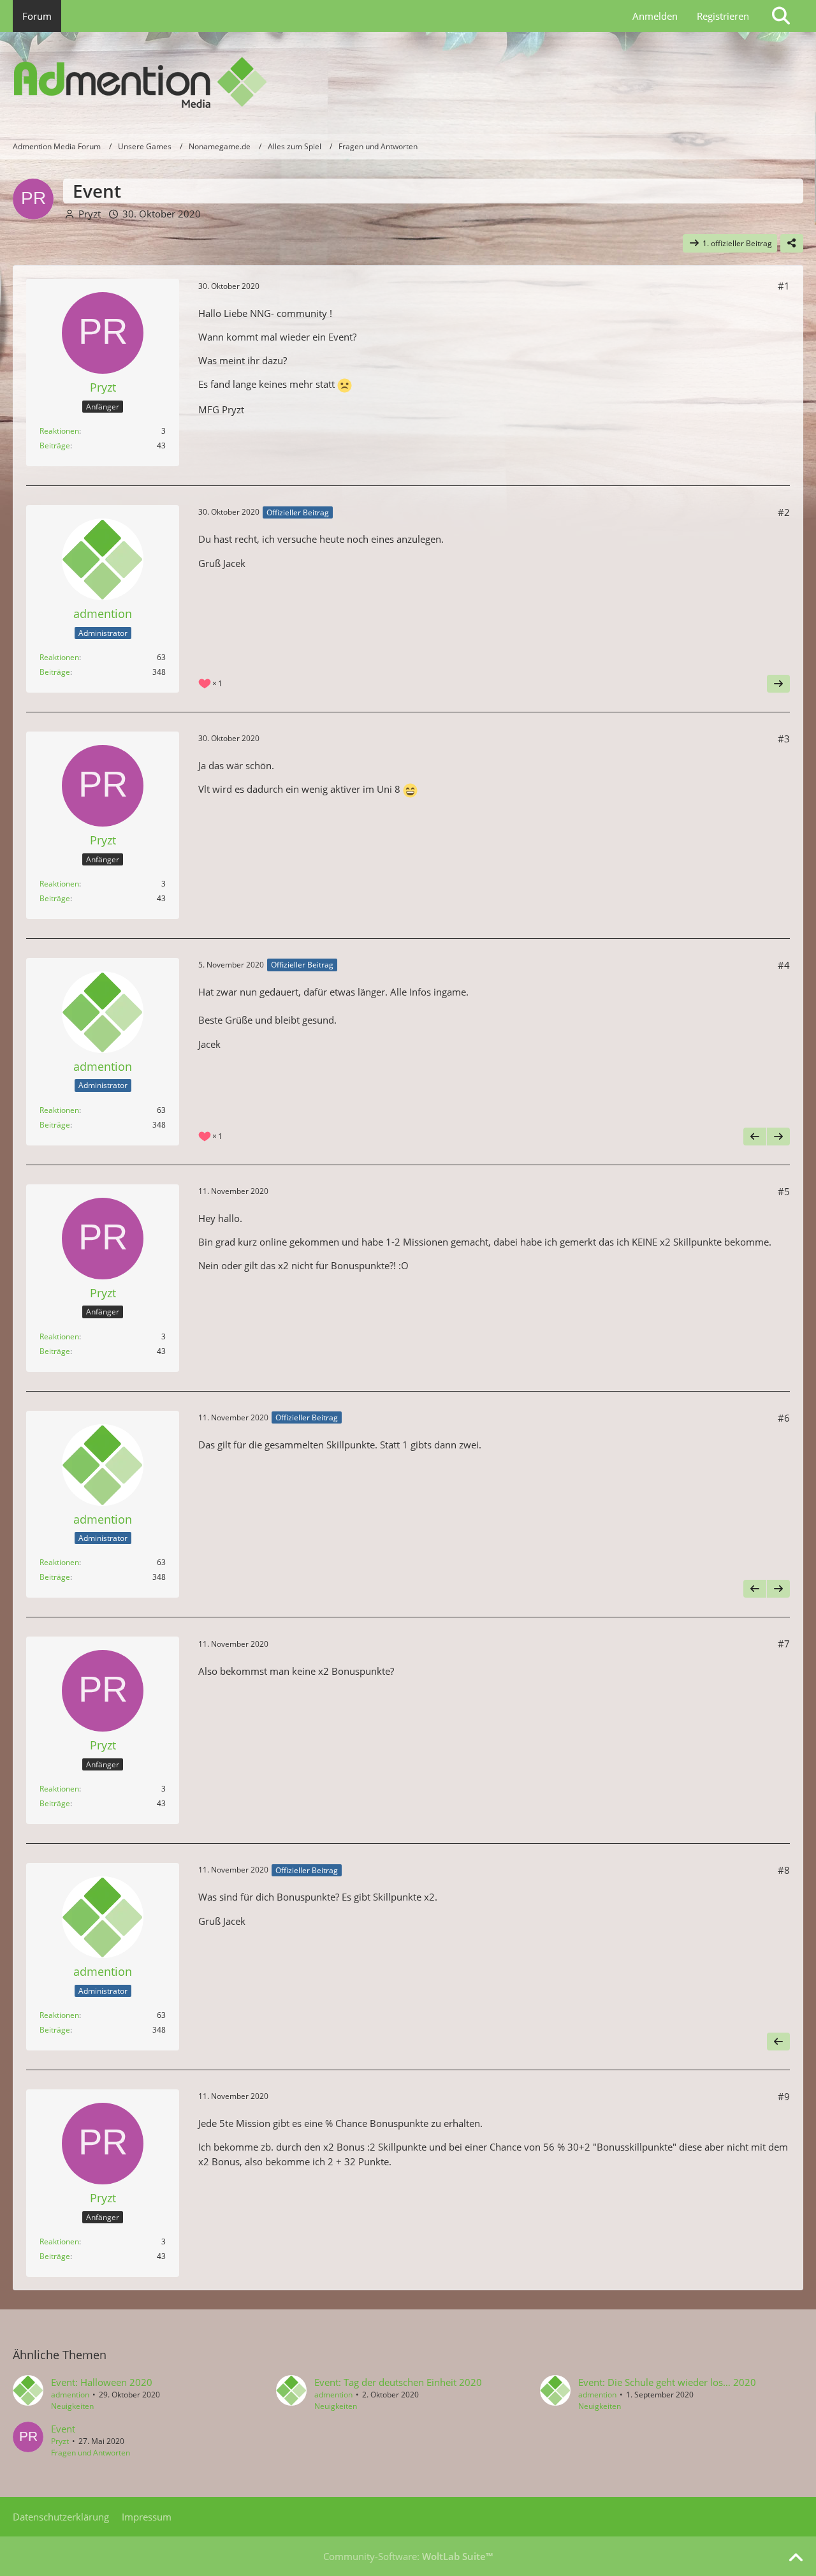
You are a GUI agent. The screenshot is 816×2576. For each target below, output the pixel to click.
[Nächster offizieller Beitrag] (778, 684)
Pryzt (90, 214)
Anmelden (655, 16)
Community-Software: (408, 2556)
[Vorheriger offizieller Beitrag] (755, 1137)
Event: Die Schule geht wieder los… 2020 (667, 2382)
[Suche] (781, 16)
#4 (784, 965)
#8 (784, 1870)
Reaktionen (59, 431)
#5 (784, 1191)
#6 (784, 1418)
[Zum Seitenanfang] (796, 2558)
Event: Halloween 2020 (102, 2382)
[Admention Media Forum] (408, 83)
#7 (784, 1644)
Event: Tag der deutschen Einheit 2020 (398, 2382)
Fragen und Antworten (91, 2453)
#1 (784, 286)
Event (63, 2429)
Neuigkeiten (72, 2406)
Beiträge (55, 445)
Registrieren (723, 16)
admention (70, 2395)
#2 (784, 512)
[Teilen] (792, 244)
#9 (784, 2096)
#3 (784, 739)
